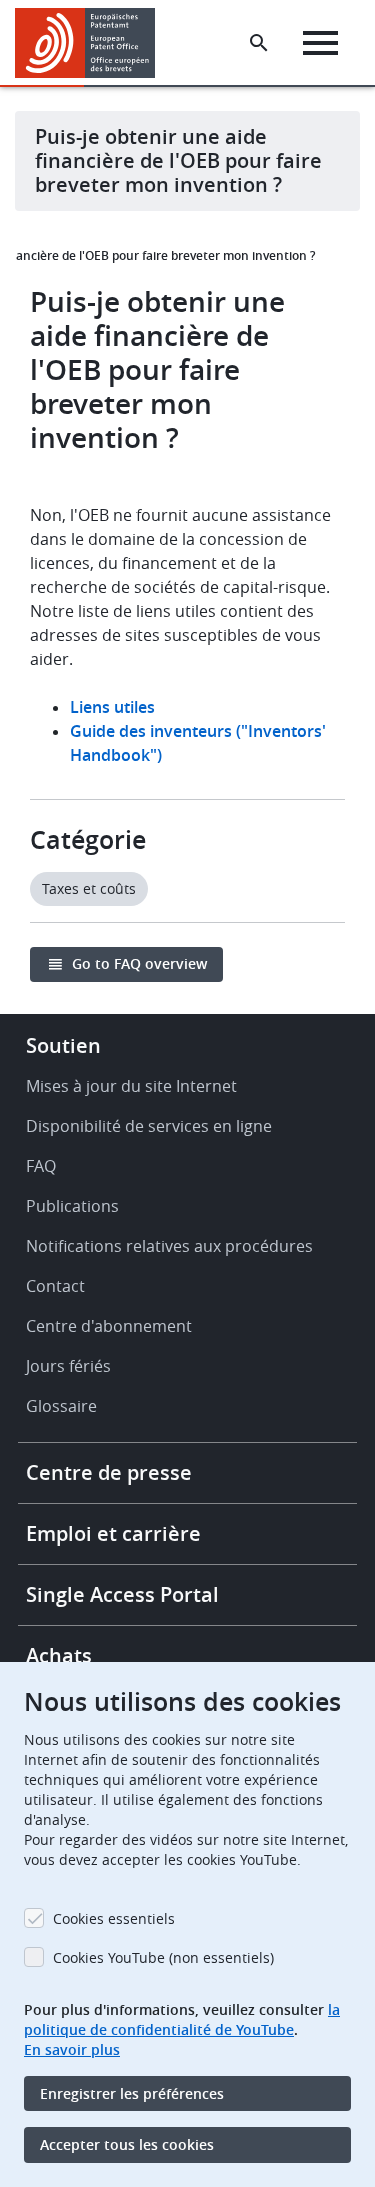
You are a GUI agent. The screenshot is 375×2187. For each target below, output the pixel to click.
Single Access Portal (122, 1594)
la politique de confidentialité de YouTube (182, 2019)
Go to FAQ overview (139, 963)
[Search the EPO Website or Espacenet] (259, 43)
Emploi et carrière (113, 1533)
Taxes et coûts (89, 888)
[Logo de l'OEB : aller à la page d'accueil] (92, 43)
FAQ (41, 1166)
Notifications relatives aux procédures (169, 1246)
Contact (55, 1286)
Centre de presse (109, 1472)
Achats (59, 1655)
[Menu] (320, 43)
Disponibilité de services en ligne (149, 1126)
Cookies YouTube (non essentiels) (163, 1957)
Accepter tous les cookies (127, 2144)
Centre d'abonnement (109, 1326)
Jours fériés (68, 1366)
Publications (72, 1206)
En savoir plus (72, 2049)
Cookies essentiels (114, 1918)
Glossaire (61, 1406)
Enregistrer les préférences (132, 2093)
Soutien (63, 1045)
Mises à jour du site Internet (131, 1086)
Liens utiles (112, 707)
